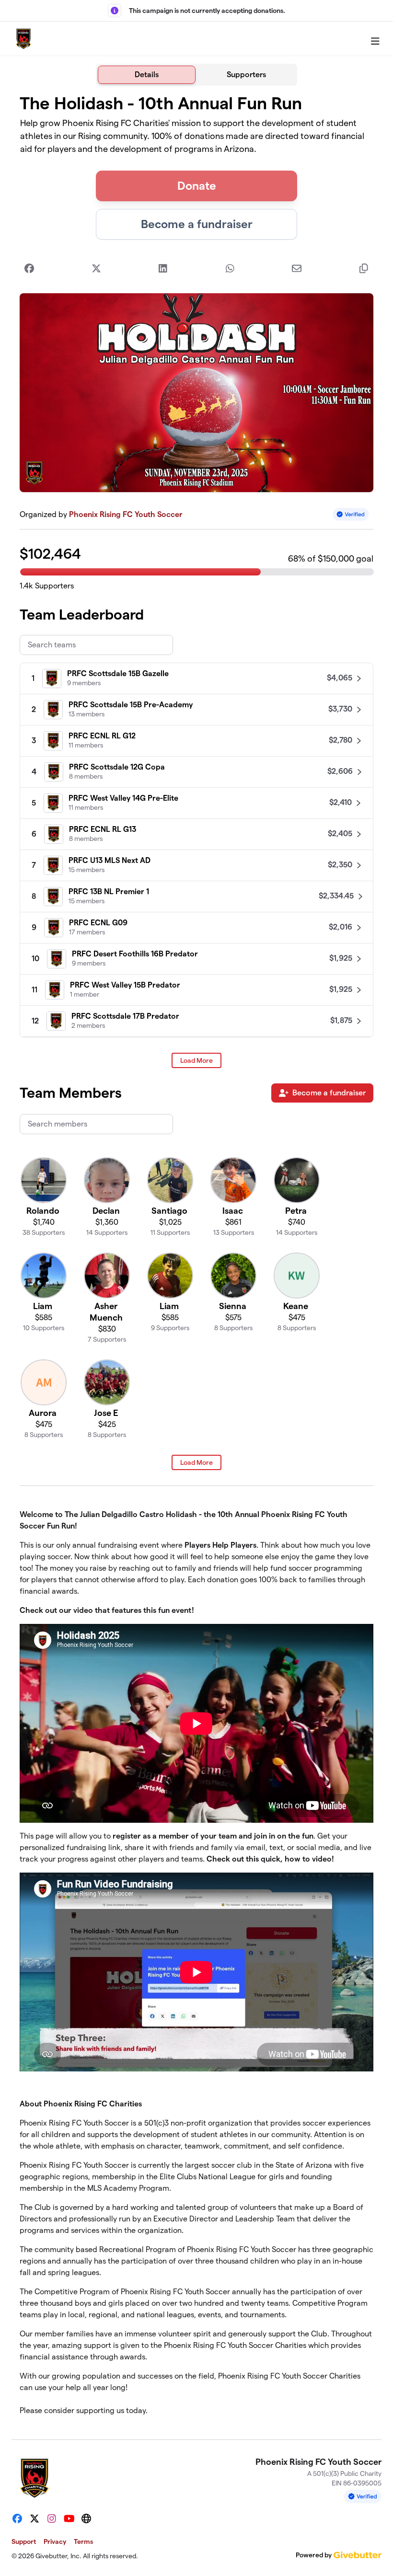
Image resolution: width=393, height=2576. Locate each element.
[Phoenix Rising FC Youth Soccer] (23, 39)
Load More (196, 1060)
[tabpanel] (196, 1259)
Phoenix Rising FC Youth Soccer (126, 514)
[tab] (147, 75)
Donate (197, 186)
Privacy (55, 2541)
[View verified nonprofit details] (351, 514)
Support (24, 2541)
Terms (83, 2541)
